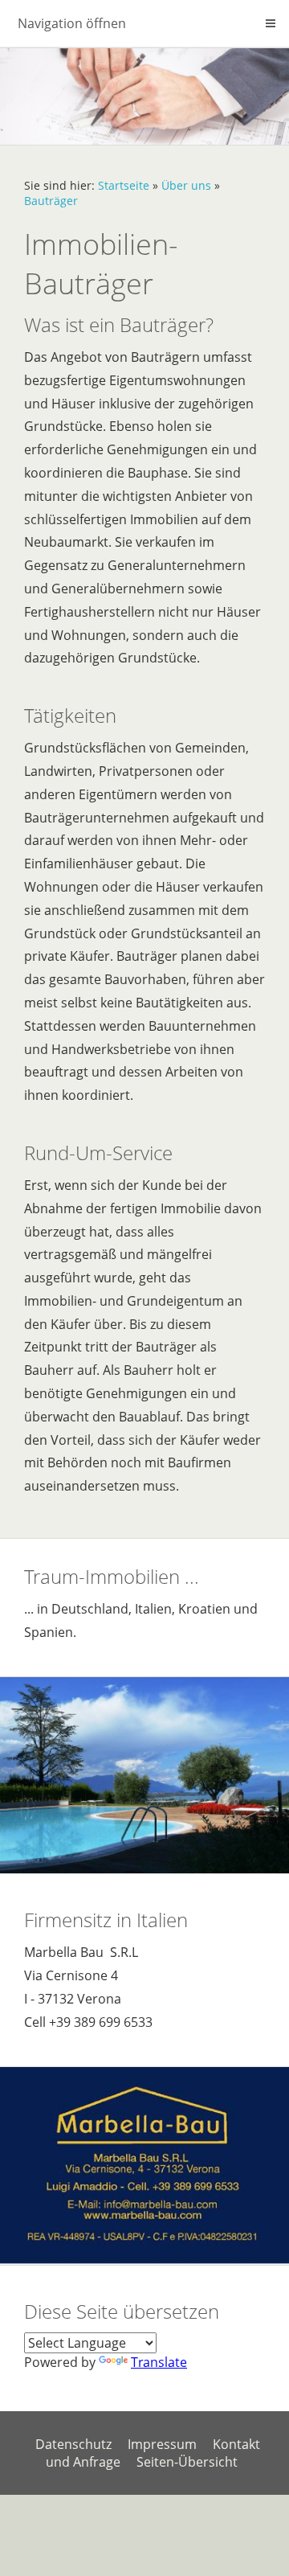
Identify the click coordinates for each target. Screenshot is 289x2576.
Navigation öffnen (72, 23)
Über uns (186, 185)
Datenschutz (73, 2444)
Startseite (124, 185)
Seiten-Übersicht (187, 2462)
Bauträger (51, 201)
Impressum (162, 2444)
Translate (159, 2362)
